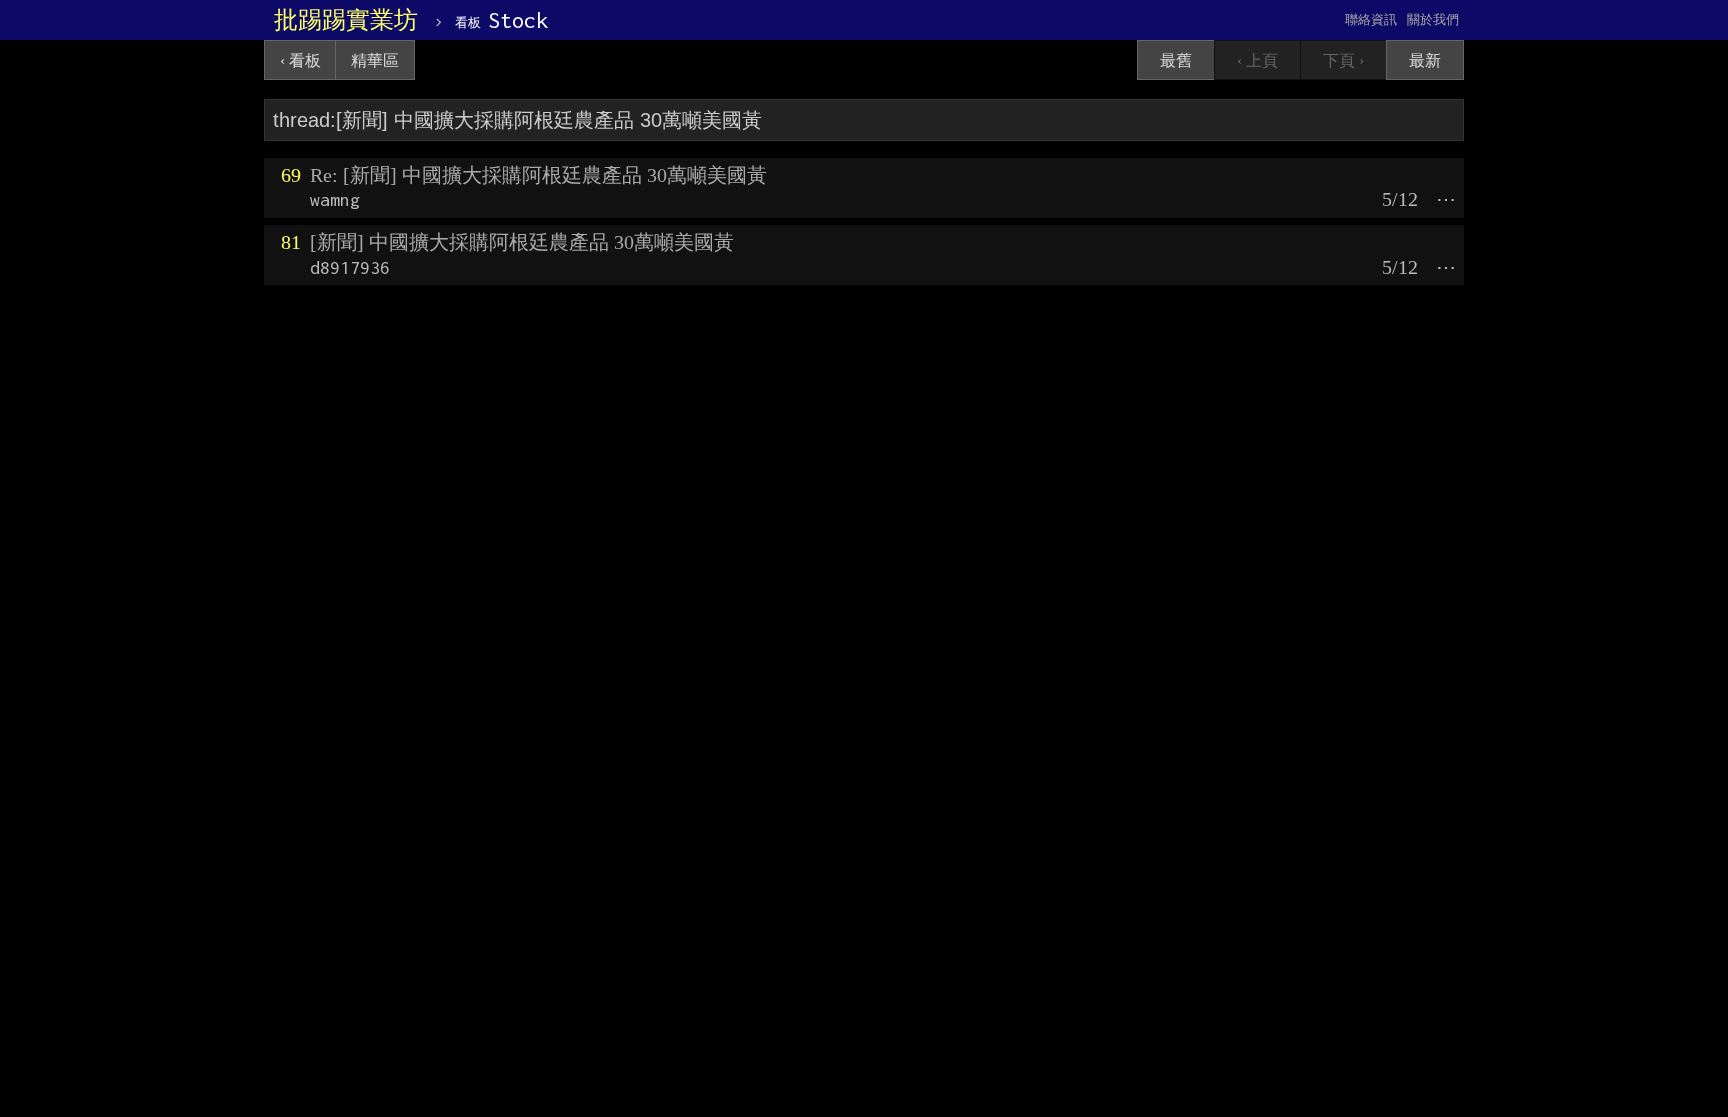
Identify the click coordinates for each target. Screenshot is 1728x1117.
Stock (501, 20)
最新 (1425, 60)
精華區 (375, 60)
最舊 (1176, 60)
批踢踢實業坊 (346, 20)
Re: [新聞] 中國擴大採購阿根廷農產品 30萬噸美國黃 (538, 175)
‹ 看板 (300, 60)
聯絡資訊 (1371, 19)
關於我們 (1433, 19)
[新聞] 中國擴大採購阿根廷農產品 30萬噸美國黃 (522, 242)
